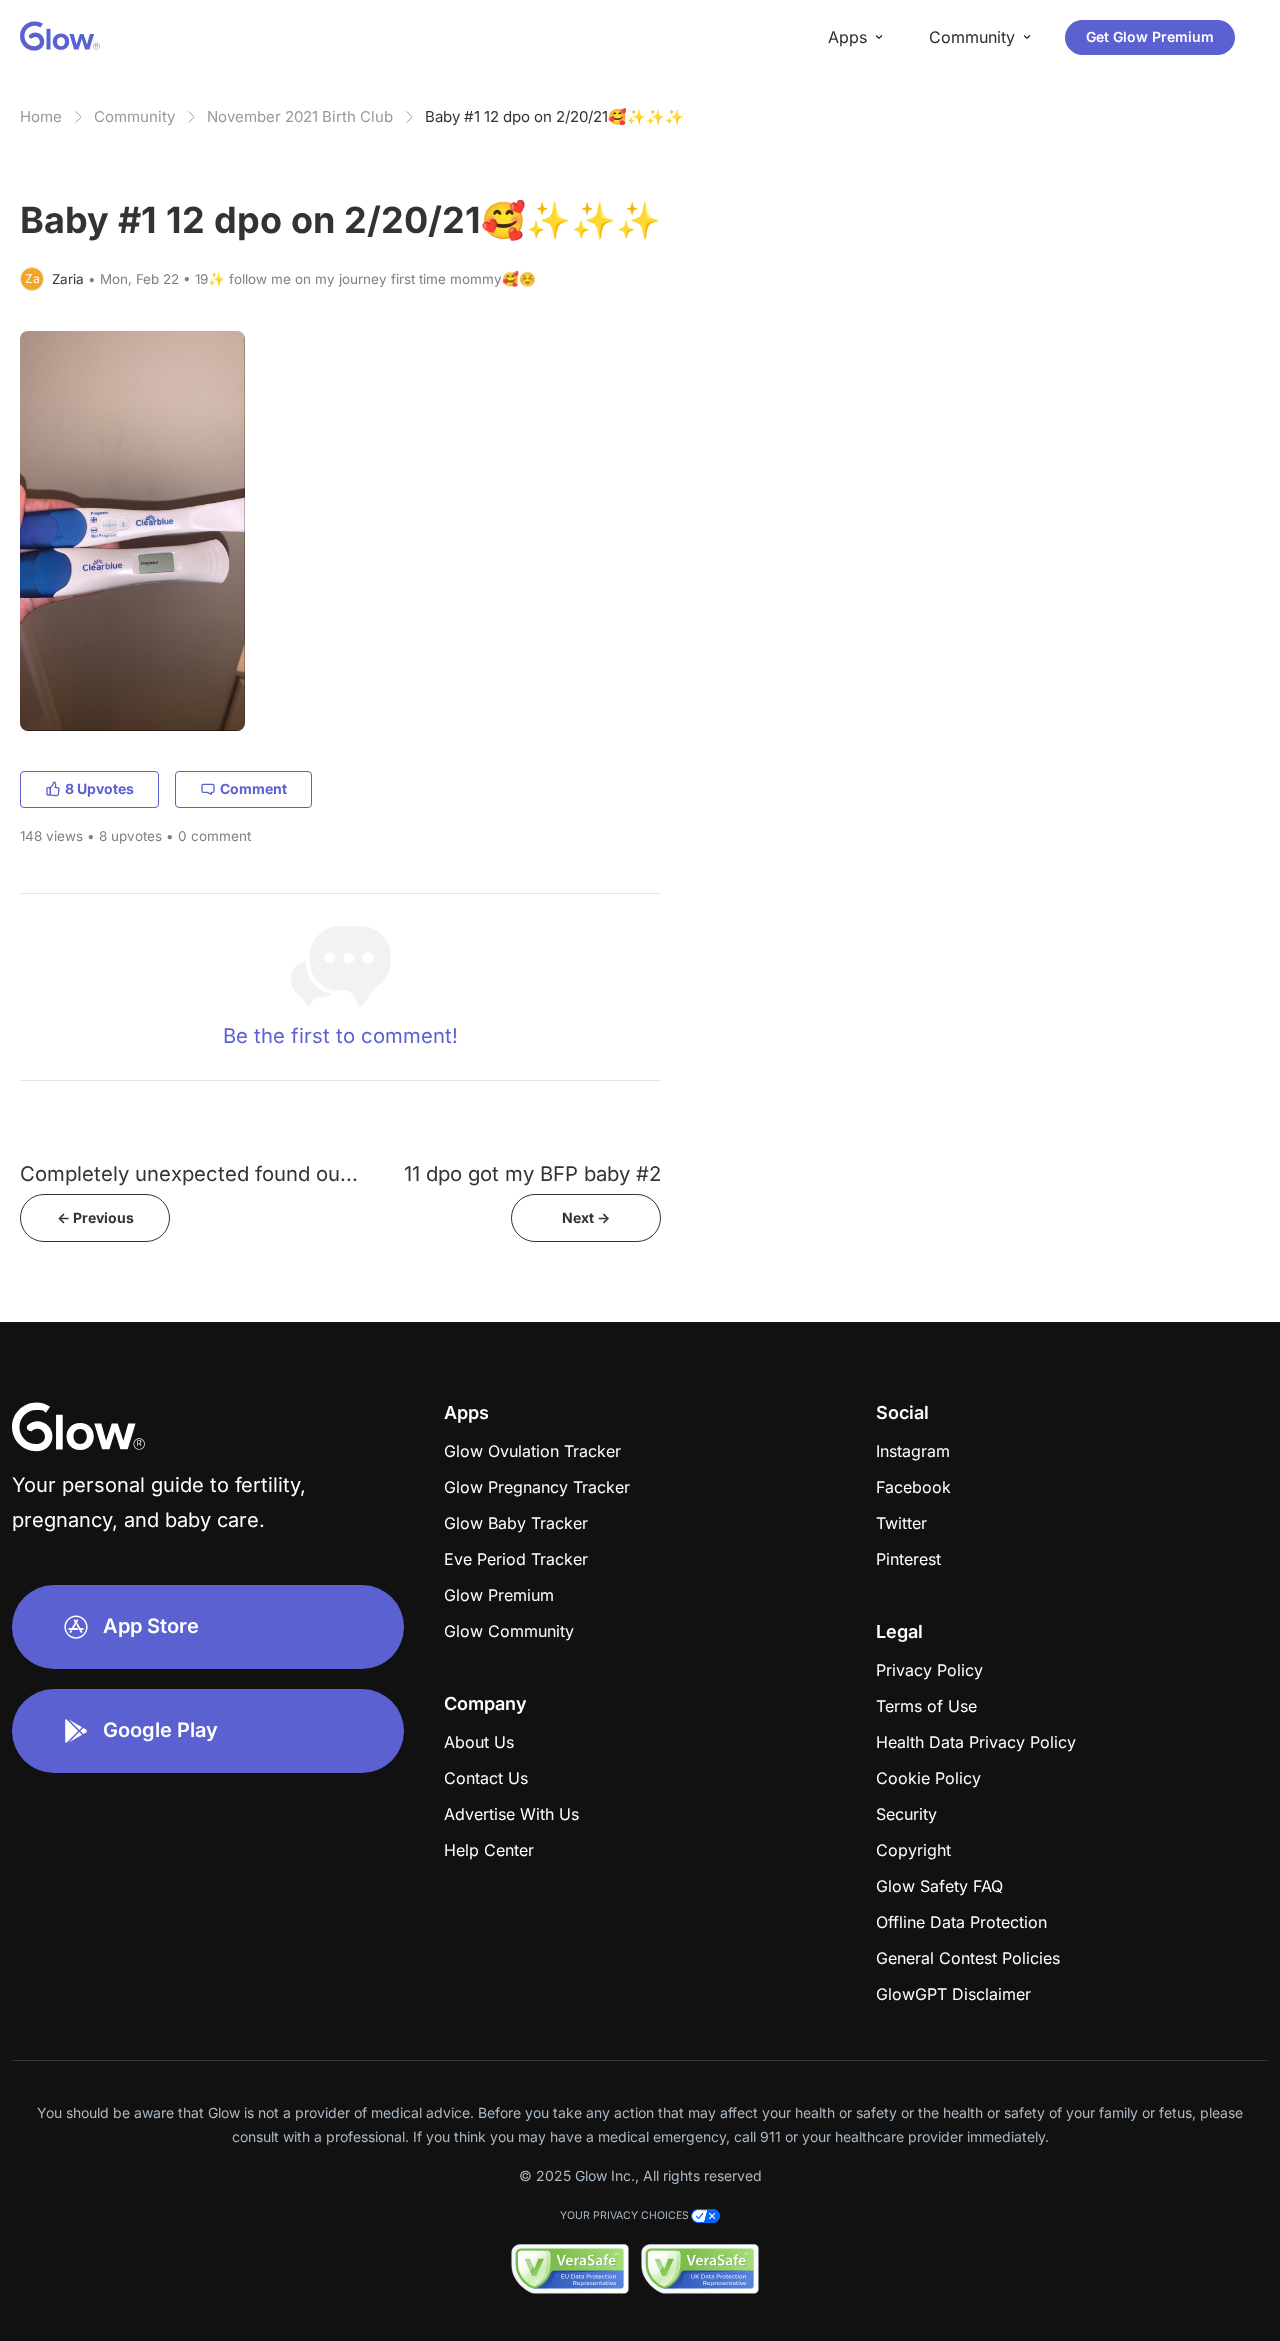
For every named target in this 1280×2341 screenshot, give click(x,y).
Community (134, 116)
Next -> (586, 1217)
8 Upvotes (99, 788)
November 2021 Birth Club (300, 116)
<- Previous (95, 1217)
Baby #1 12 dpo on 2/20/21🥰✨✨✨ (554, 116)
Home (41, 116)
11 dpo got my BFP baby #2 (532, 1173)
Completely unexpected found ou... (189, 1173)
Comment (253, 788)
